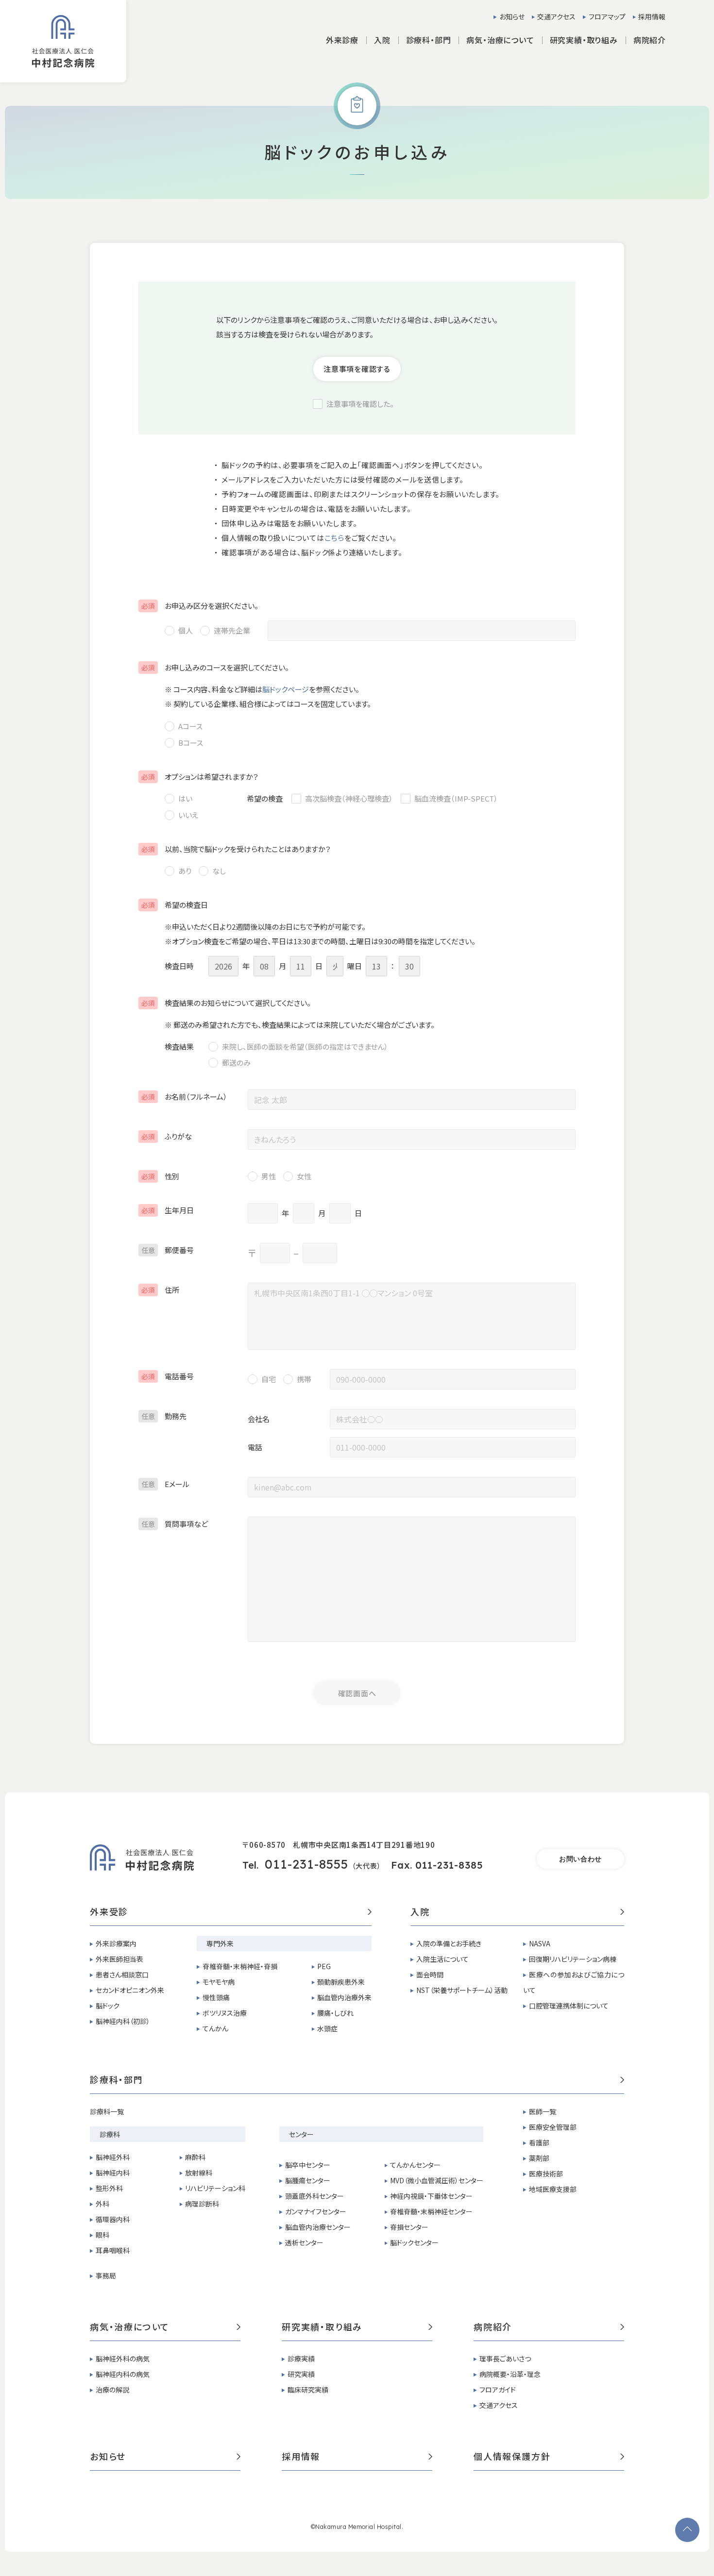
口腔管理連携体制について (569, 2006)
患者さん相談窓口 (122, 1974)
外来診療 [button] (342, 40)
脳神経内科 (113, 2173)
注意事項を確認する (357, 369)
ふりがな (167, 1136)
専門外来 (220, 1943)
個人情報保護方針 (512, 2457)
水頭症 (327, 2028)
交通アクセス (556, 17)
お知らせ (512, 17)
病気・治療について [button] (500, 40)
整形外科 (109, 2188)
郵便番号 (168, 1250)
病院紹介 (493, 2327)
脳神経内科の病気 (123, 2374)
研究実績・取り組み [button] (584, 40)
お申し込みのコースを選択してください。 (215, 667)
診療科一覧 (107, 2111)
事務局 (106, 2275)
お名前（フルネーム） (184, 1096)
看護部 (539, 2142)
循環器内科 (113, 2219)
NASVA (540, 1943)
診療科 (110, 2134)
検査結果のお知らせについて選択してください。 (226, 1003)
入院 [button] (382, 40)
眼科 (102, 2235)
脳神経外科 (113, 2157)
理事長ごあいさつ (505, 2359)
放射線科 (199, 2173)
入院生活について (442, 1959)
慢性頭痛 (216, 1997)
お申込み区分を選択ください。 (200, 606)
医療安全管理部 (553, 2127)
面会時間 (430, 1974)
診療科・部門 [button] (429, 40)
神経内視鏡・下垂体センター (431, 2196)
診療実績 (301, 2359)
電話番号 (168, 1376)
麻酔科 (195, 2157)
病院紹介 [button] (650, 40)
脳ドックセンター (414, 2242)
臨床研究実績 (308, 2390)
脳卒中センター (308, 2165)
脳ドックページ (286, 689)
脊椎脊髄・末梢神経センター (431, 2211)
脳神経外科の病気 (123, 2359)
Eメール (165, 1484)
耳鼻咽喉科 (113, 2250)
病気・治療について (130, 2327)
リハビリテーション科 (215, 2188)
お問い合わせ (580, 1859)
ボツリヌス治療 (225, 2013)
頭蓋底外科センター (314, 2196)
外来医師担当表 (119, 1959)
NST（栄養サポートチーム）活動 (462, 1990)
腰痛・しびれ (335, 2013)
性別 (160, 1176)
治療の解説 (112, 2390)
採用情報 (652, 17)
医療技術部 (546, 2174)
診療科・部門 (117, 2080)
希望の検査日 (175, 905)
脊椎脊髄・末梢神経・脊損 (240, 1966)
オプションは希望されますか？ (200, 777)
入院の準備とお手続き (449, 1943)
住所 (160, 1290)
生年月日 (168, 1210)
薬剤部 (539, 2158)
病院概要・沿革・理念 (510, 2374)
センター (301, 2134)
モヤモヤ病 (219, 1982)
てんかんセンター (415, 2165)
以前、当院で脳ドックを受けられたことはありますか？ (236, 849)
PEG (324, 1966)
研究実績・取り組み (322, 2327)
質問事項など (175, 1524)
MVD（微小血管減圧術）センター (437, 2180)
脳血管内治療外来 (344, 1997)
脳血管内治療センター (318, 2227)
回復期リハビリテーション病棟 (573, 1959)
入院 (420, 1912)
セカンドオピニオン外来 (130, 1990)
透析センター (304, 2242)
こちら (334, 538)
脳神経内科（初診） (123, 2021)
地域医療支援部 (553, 2189)
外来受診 (109, 1912)
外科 (102, 2204)
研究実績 (301, 2374)
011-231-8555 (306, 1864)
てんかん (215, 2028)
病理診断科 (202, 2204)
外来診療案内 (116, 1943)
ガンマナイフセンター (316, 2211)
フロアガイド (498, 2390)
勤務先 (164, 1416)
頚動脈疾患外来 (341, 1982)
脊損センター (409, 2227)
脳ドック (108, 2006)
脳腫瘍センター (308, 2180)
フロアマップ (607, 17)
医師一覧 (543, 2111)
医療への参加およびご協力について (574, 1982)
